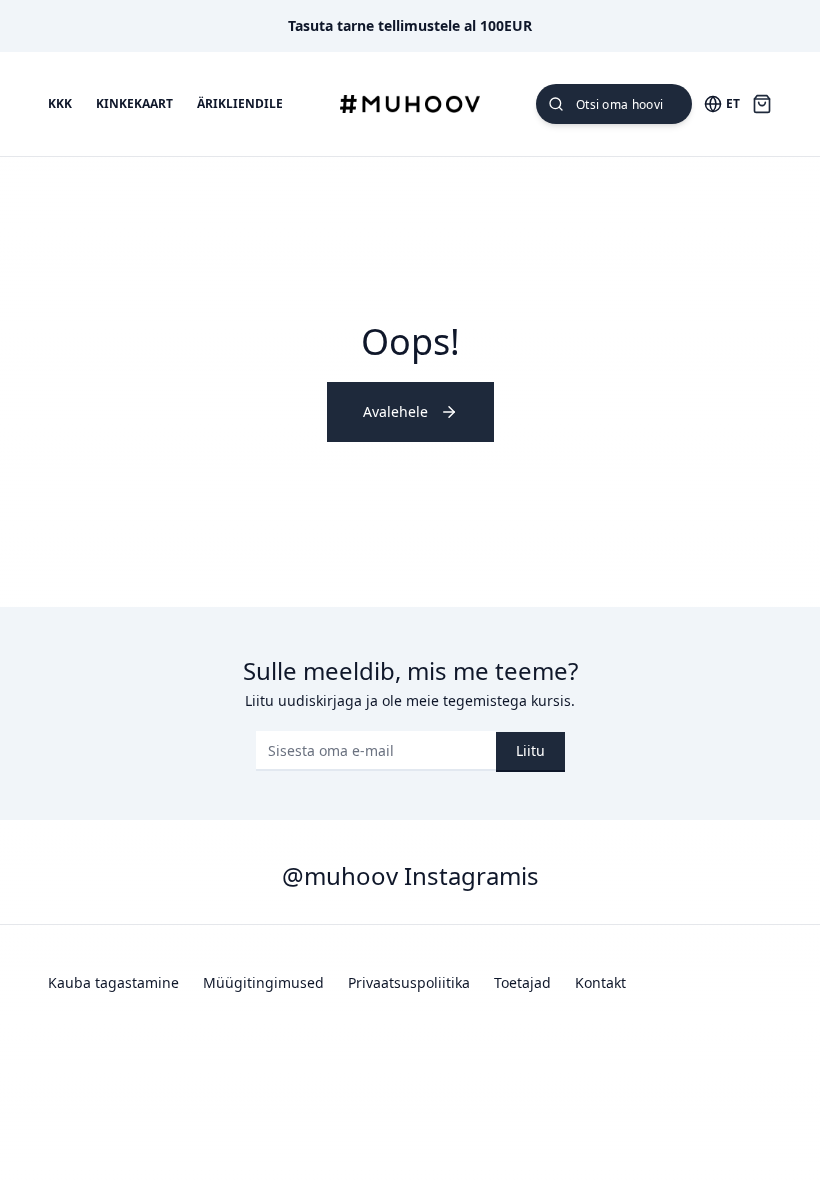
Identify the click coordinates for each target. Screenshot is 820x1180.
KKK (60, 104)
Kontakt (600, 982)
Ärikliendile (240, 104)
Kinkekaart (134, 104)
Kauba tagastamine (113, 982)
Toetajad (522, 982)
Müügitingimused (263, 982)
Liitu (530, 750)
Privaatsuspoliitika (409, 982)
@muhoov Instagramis (410, 875)
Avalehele (395, 411)
